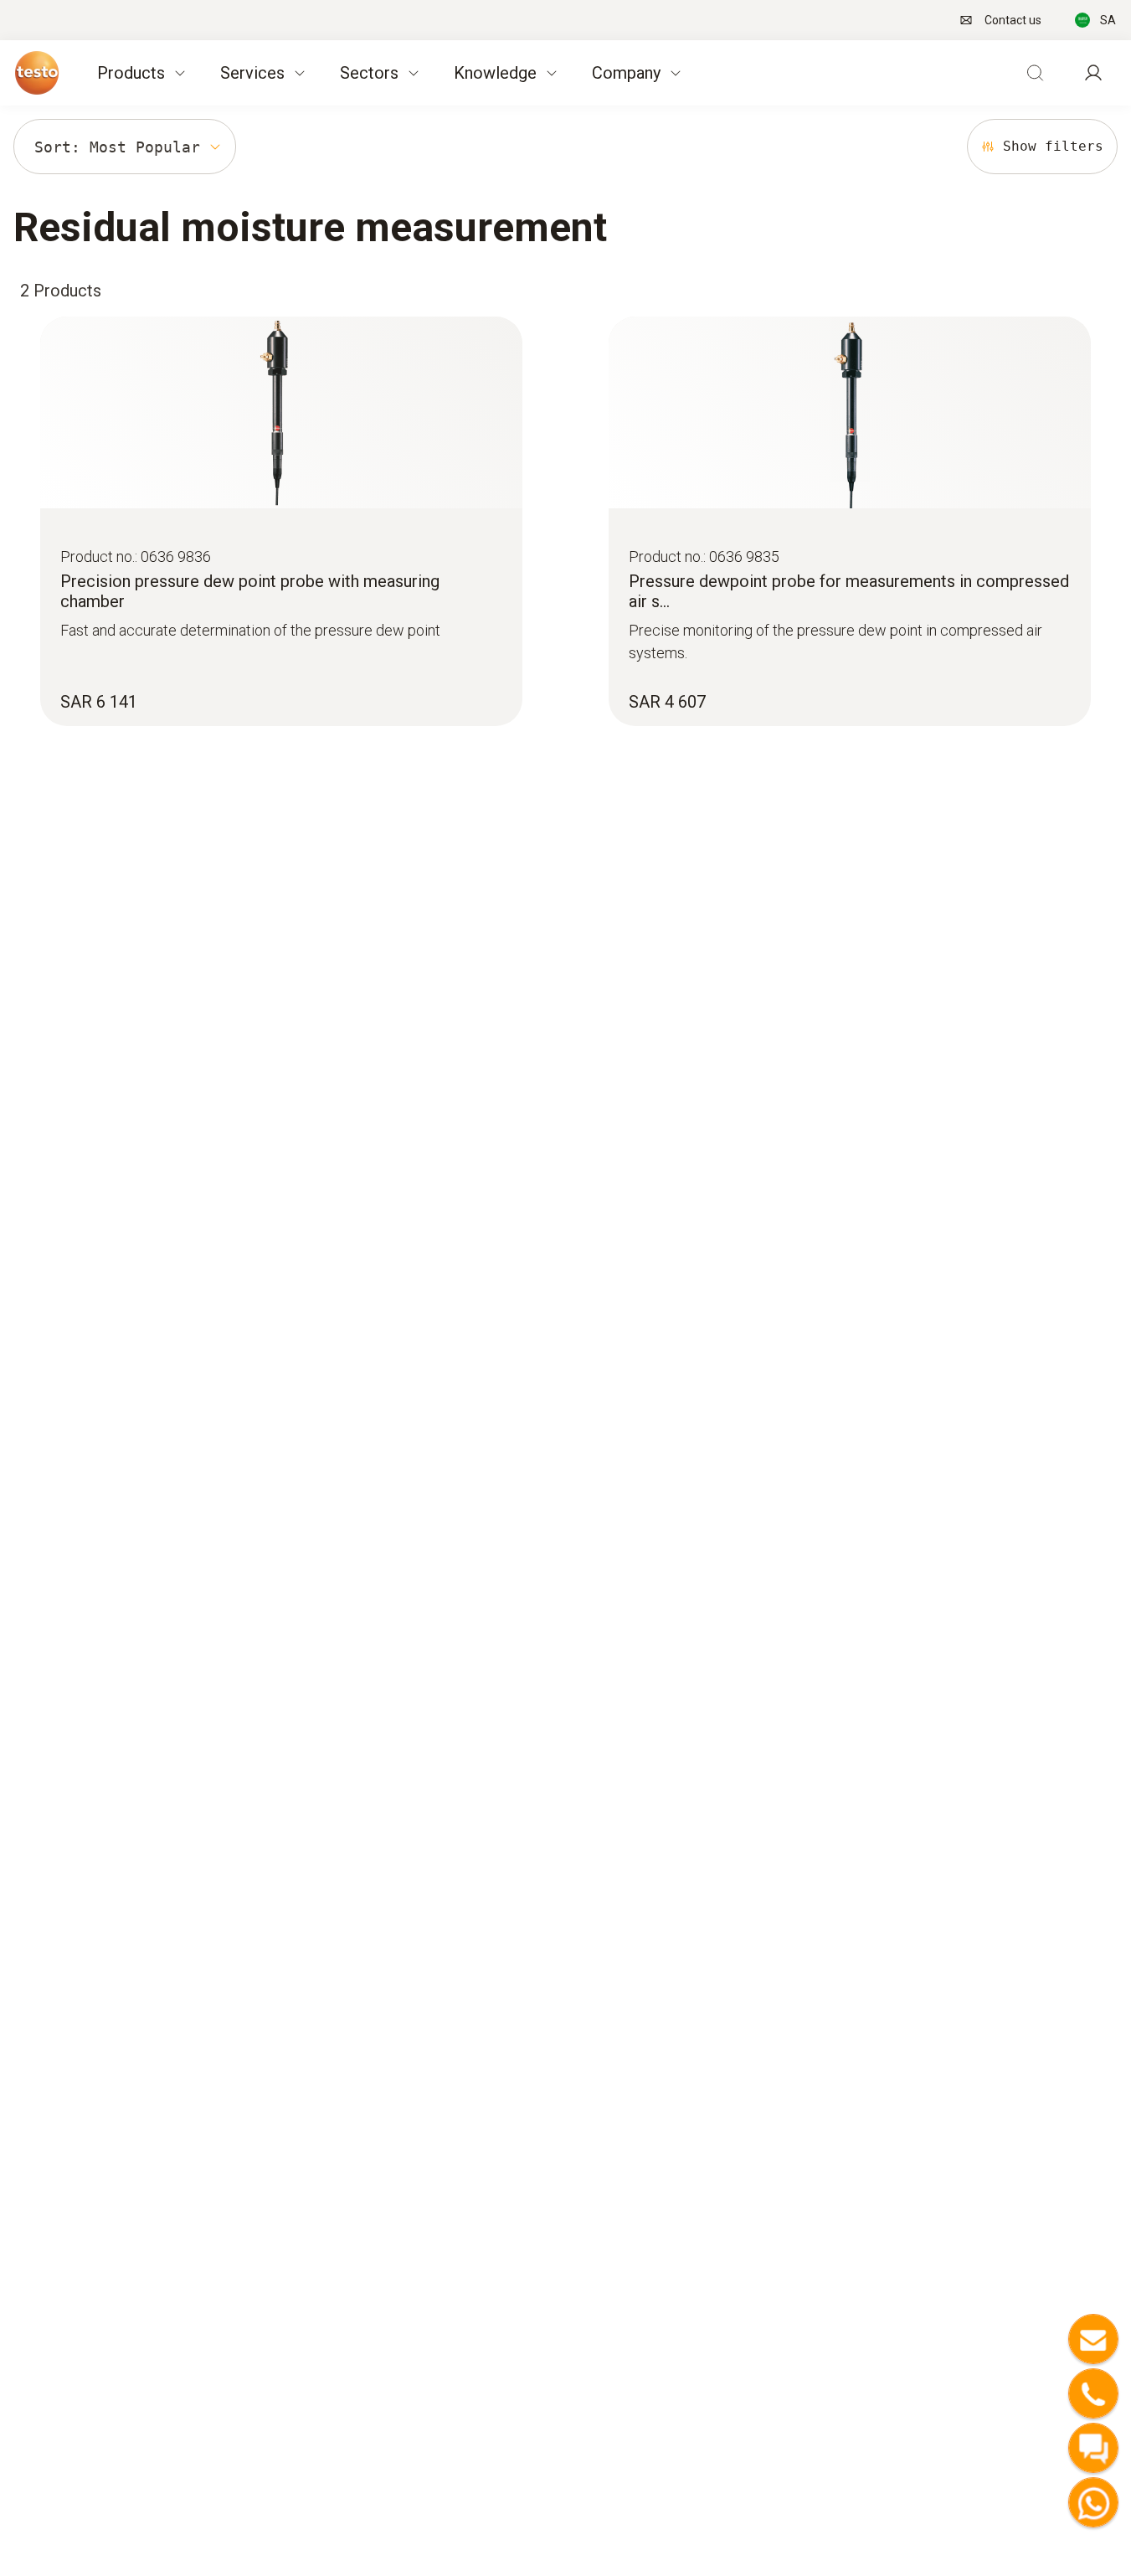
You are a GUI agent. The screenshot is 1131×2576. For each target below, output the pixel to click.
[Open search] (1035, 73)
